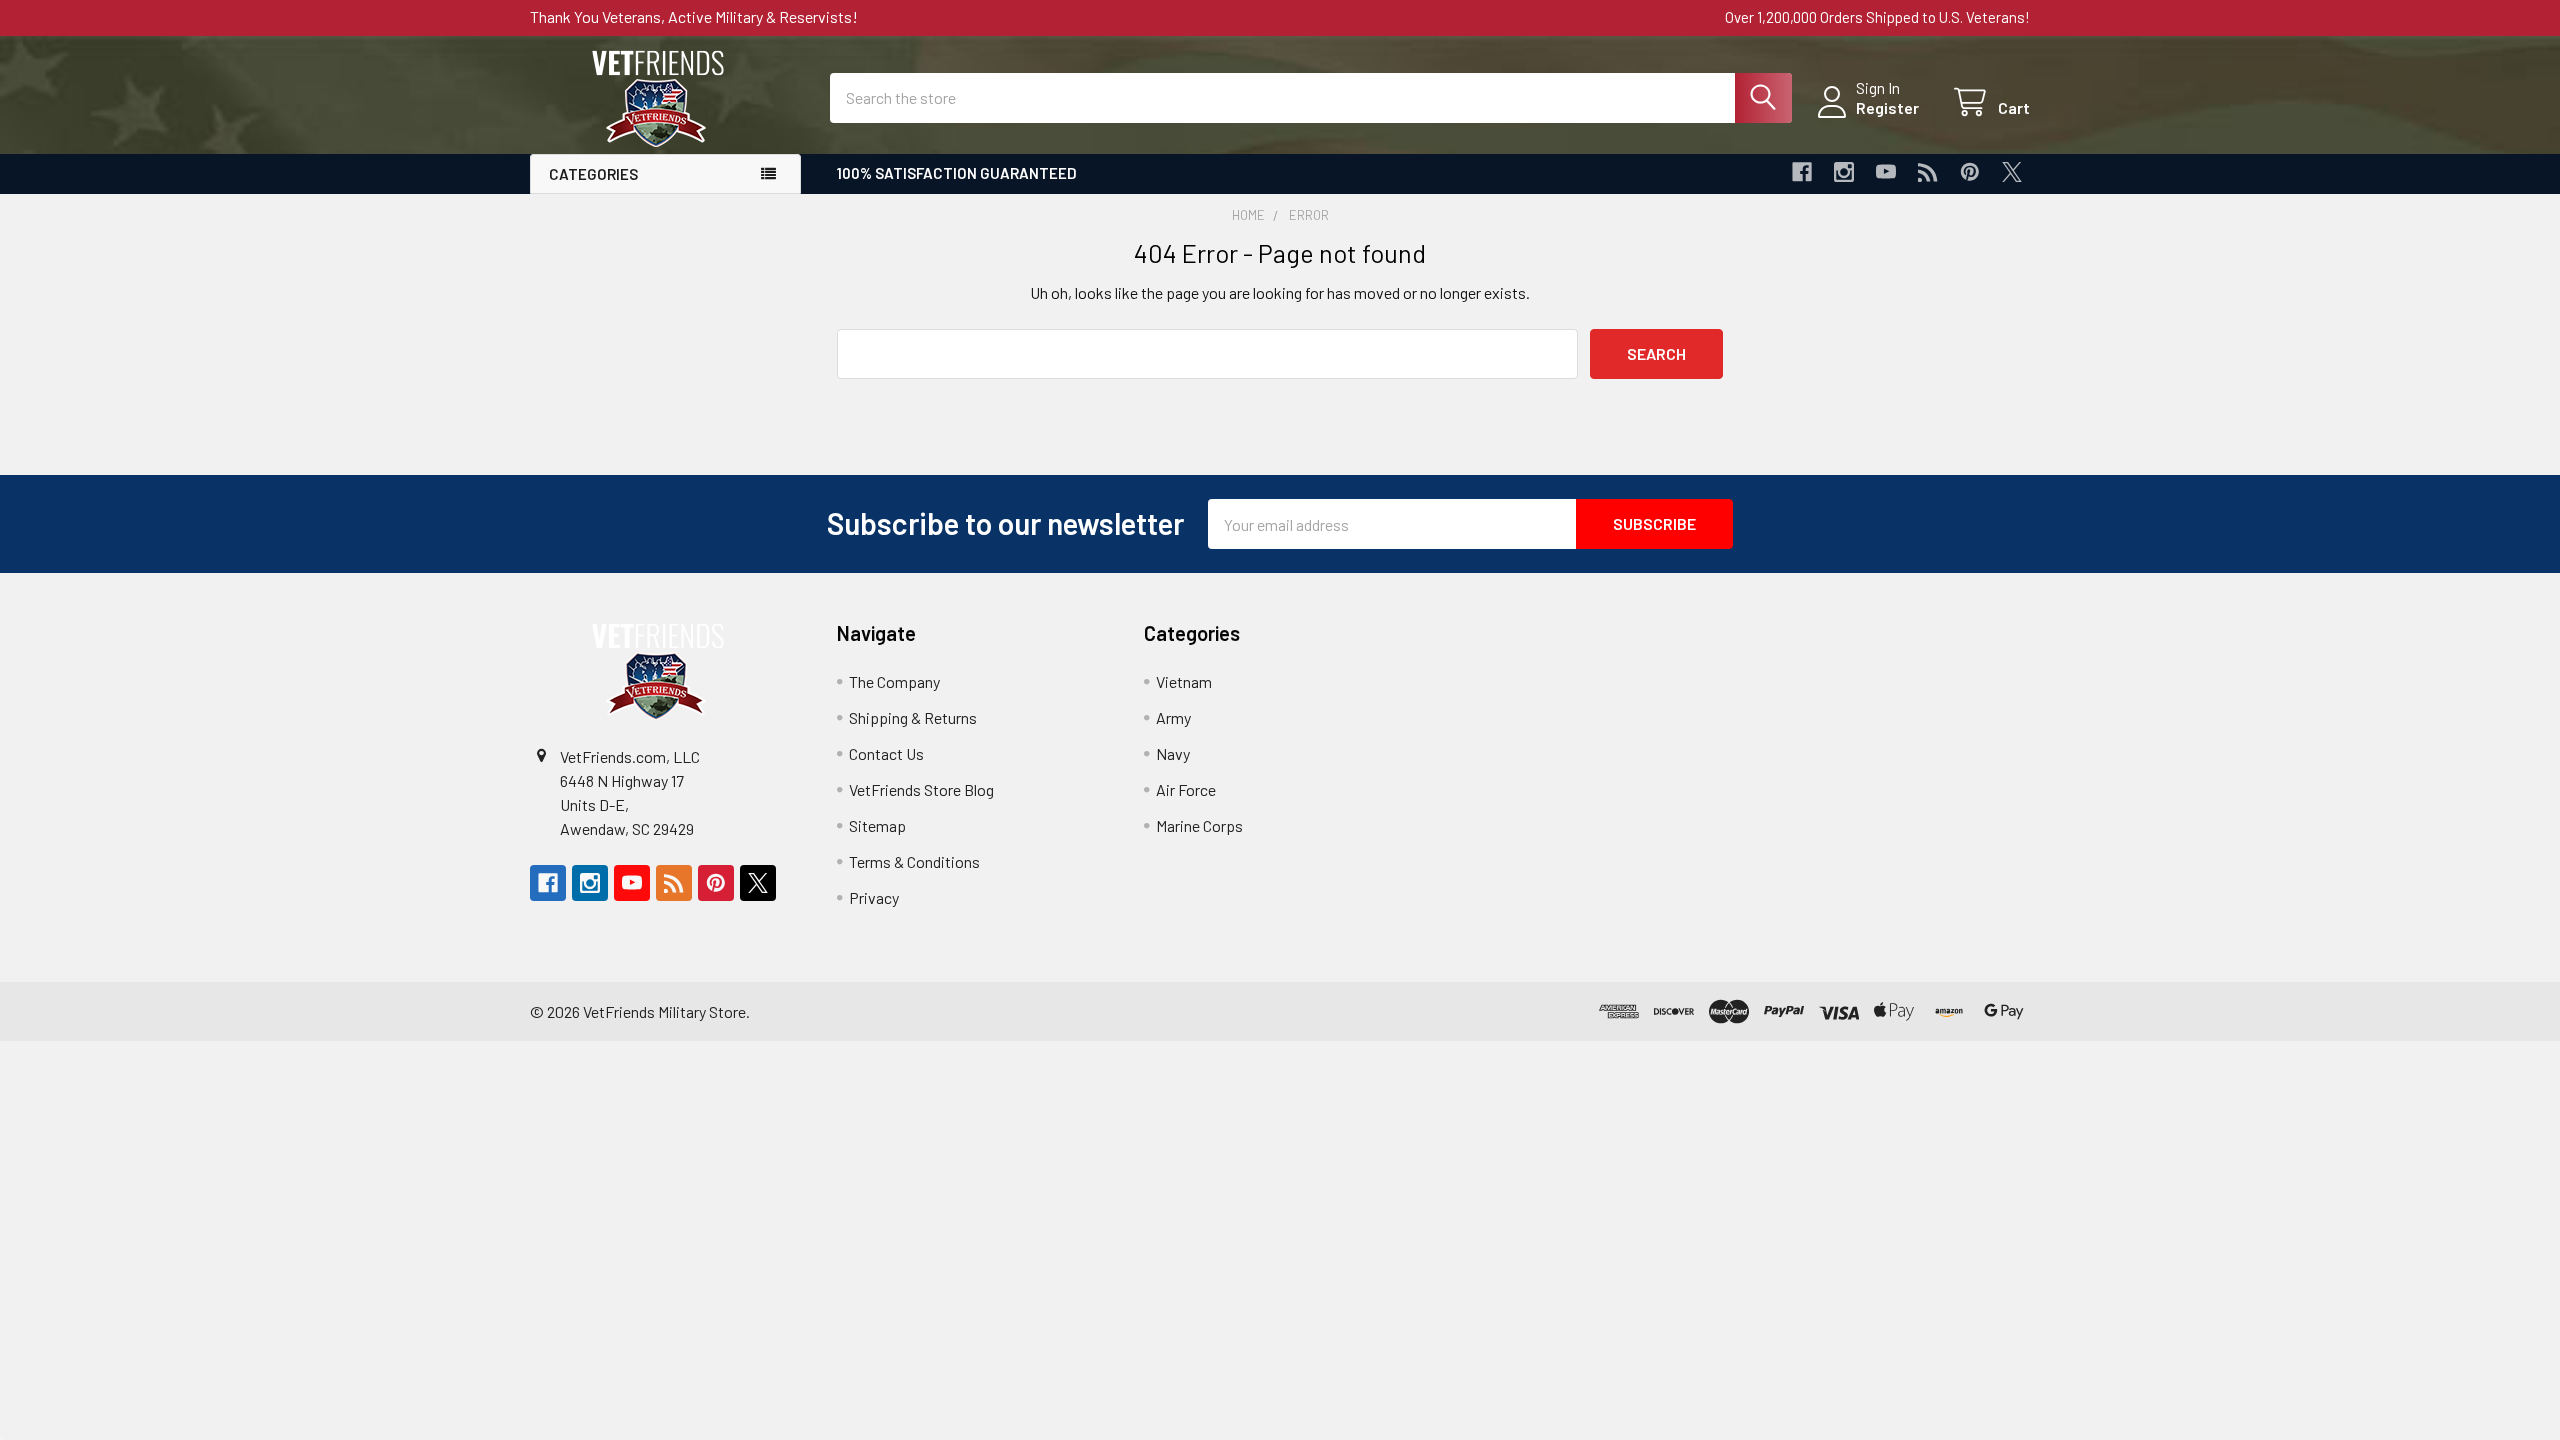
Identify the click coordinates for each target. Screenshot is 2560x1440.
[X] (2012, 172)
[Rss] (1928, 172)
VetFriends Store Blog (921, 789)
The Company (894, 681)
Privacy (874, 897)
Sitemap (877, 825)
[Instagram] (1844, 172)
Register (1887, 107)
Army (1173, 717)
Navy (1173, 753)
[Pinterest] (1970, 172)
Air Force (1186, 789)
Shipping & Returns (913, 717)
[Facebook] (1802, 172)
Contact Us (886, 753)
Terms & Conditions (914, 861)
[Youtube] (1886, 172)
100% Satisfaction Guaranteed (957, 173)
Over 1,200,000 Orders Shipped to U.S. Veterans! (1877, 17)
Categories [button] (593, 174)
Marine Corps (1199, 825)
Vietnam (1184, 681)
